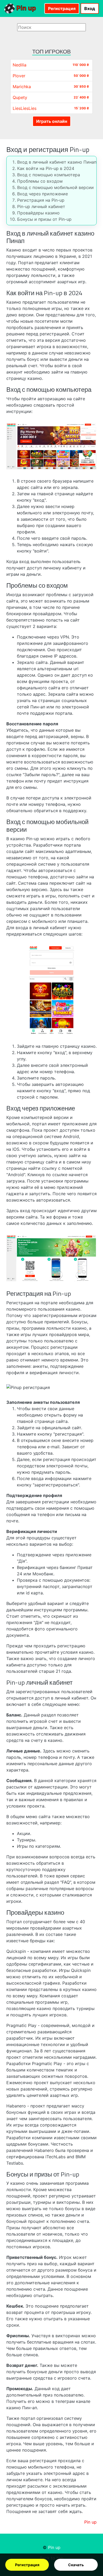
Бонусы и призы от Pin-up (44, 219)
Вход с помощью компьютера (49, 175)
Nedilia (20, 65)
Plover (19, 76)
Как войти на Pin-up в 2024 (46, 168)
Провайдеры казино (38, 213)
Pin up (25, 8)
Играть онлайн (52, 121)
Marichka (22, 87)
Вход (90, 8)
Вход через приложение (43, 194)
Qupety (20, 97)
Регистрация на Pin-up (41, 200)
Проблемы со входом (40, 181)
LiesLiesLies (25, 108)
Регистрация (27, 2565)
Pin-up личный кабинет (41, 206)
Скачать (76, 2565)
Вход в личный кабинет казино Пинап (57, 162)
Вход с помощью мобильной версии (55, 187)
